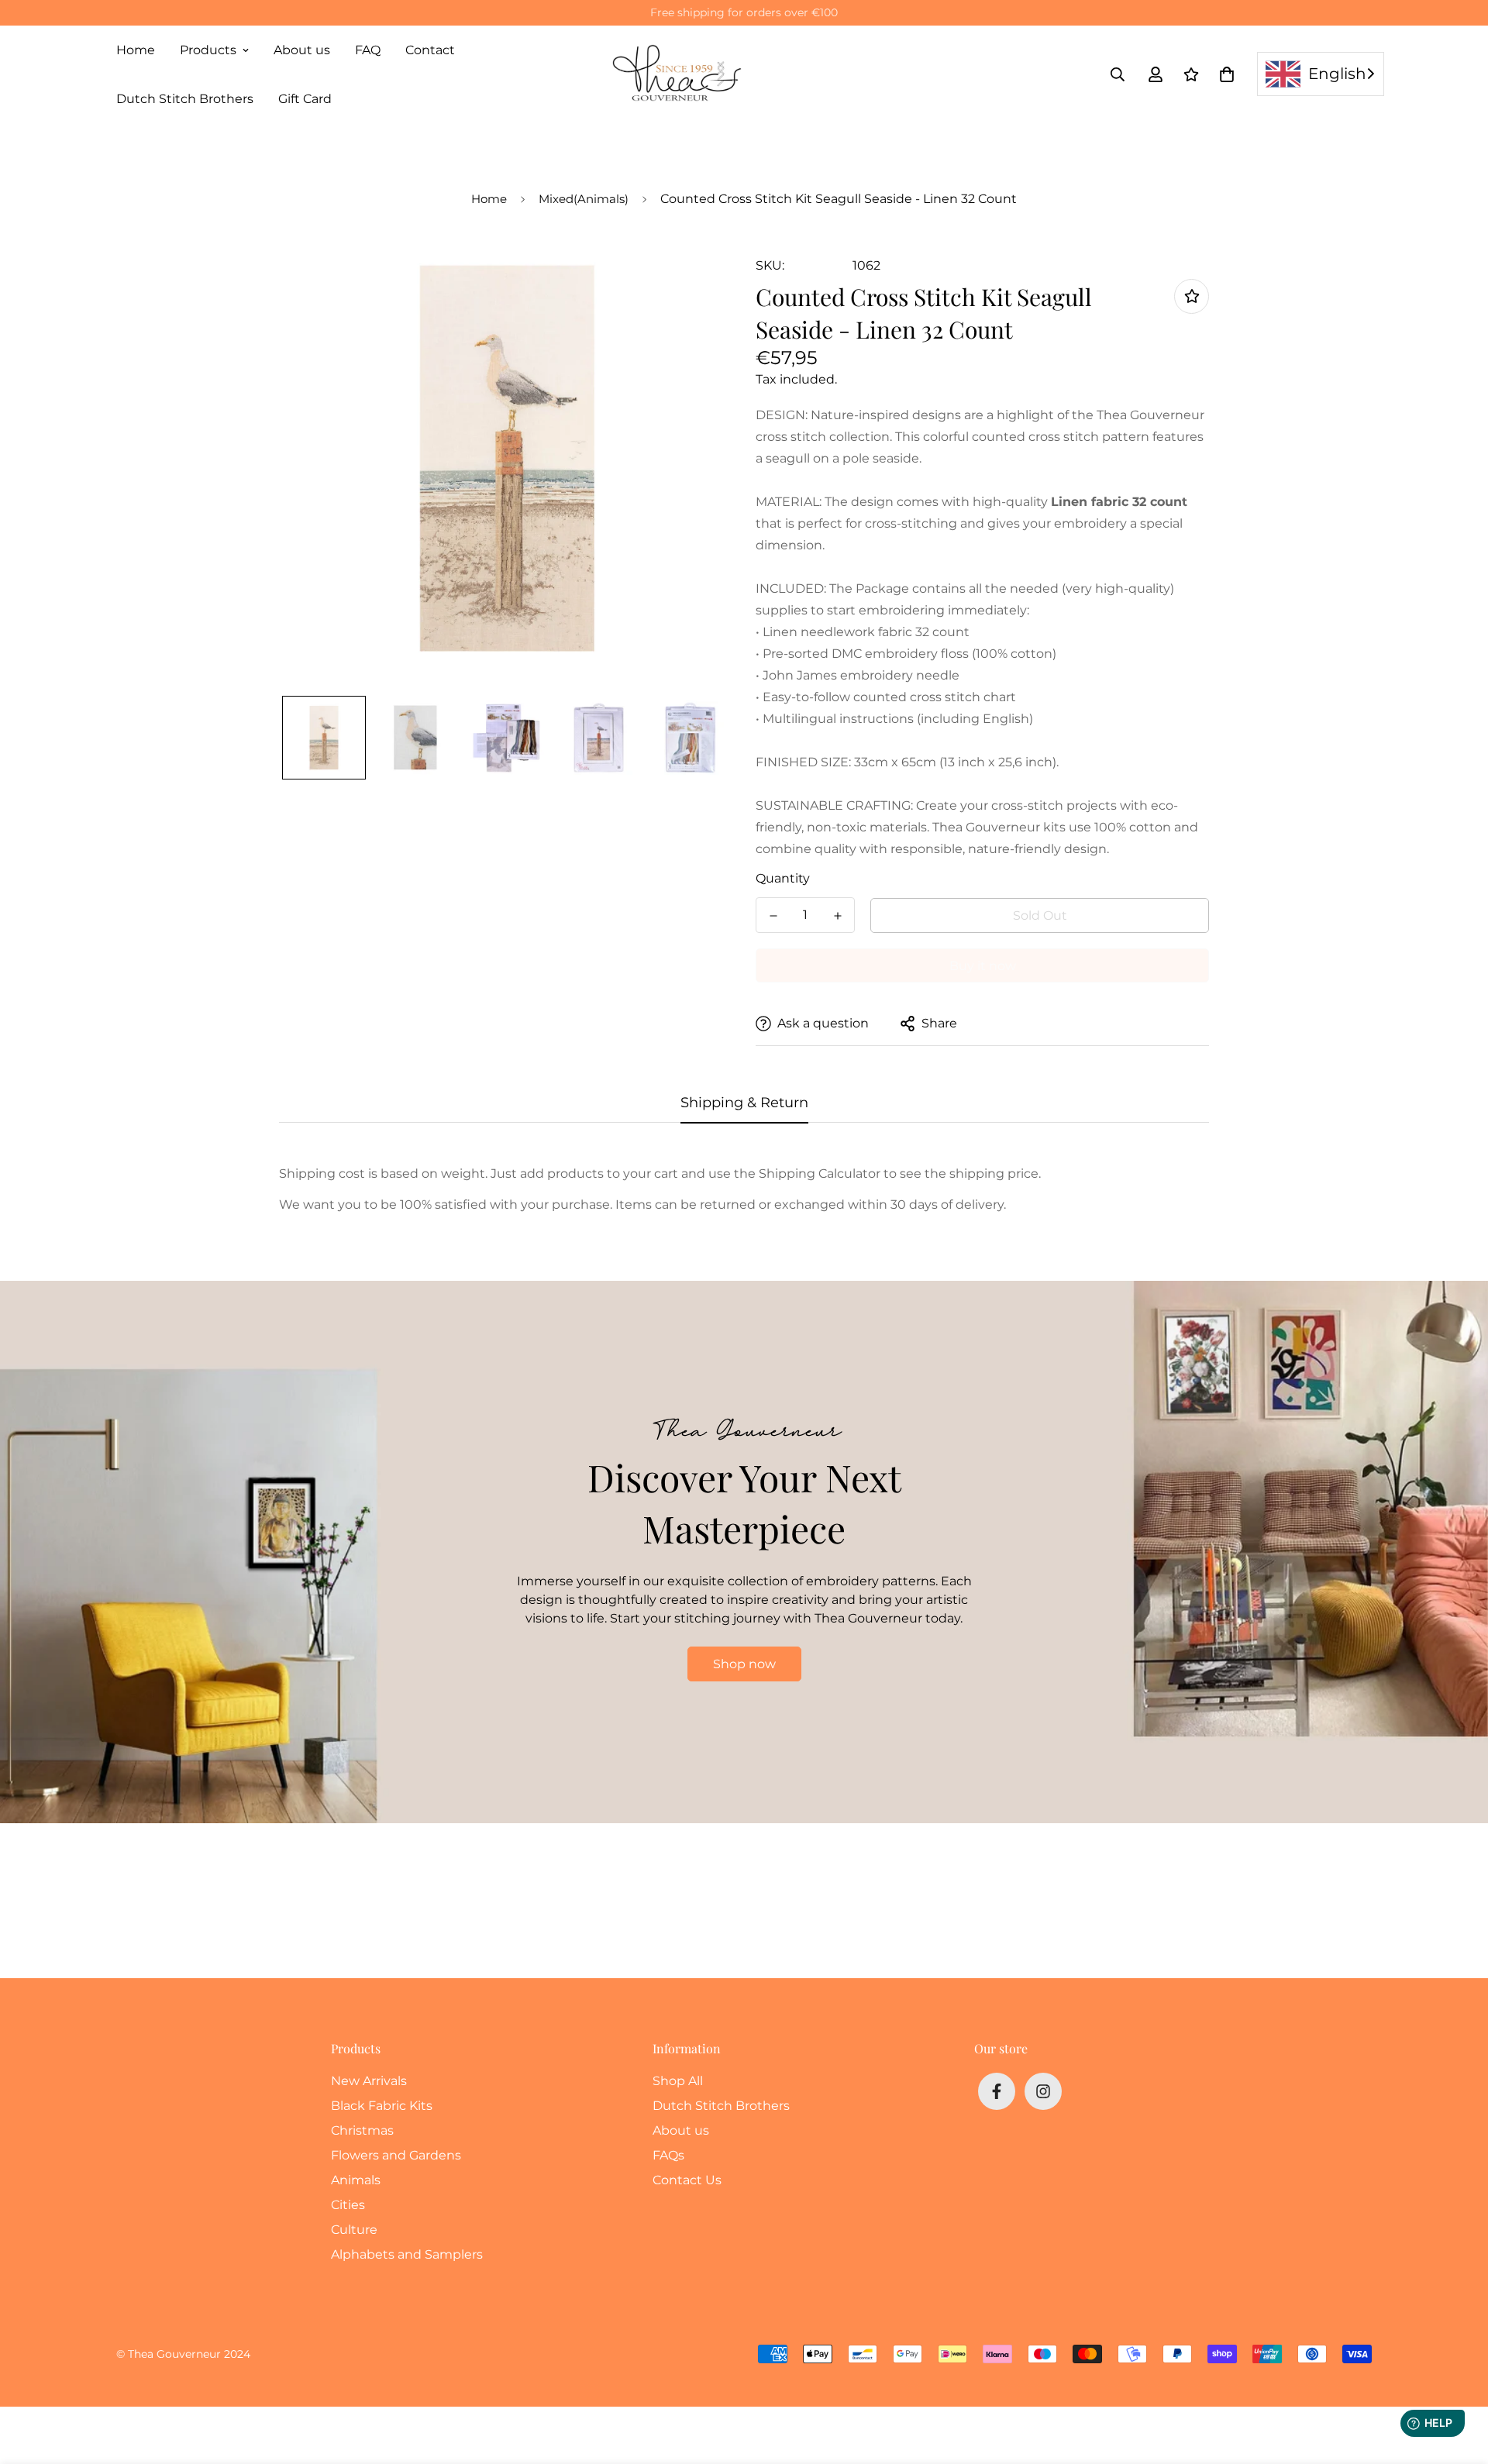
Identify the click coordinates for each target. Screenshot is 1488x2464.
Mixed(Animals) (584, 199)
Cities (348, 2205)
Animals (356, 2180)
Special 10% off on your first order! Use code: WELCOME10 (744, 12)
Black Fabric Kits (382, 2106)
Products (208, 50)
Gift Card (305, 99)
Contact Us (687, 2180)
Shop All (678, 2081)
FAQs (668, 2155)
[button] (1224, 74)
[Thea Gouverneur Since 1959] (680, 74)
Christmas (362, 2130)
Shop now (744, 1664)
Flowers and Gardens (396, 2155)
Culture (354, 2230)
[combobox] (1321, 74)
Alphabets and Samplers (407, 2254)
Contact (430, 50)
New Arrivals (369, 2081)
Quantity (783, 878)
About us (302, 50)
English (1337, 74)
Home (136, 50)
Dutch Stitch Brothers (185, 99)
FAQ (368, 50)
